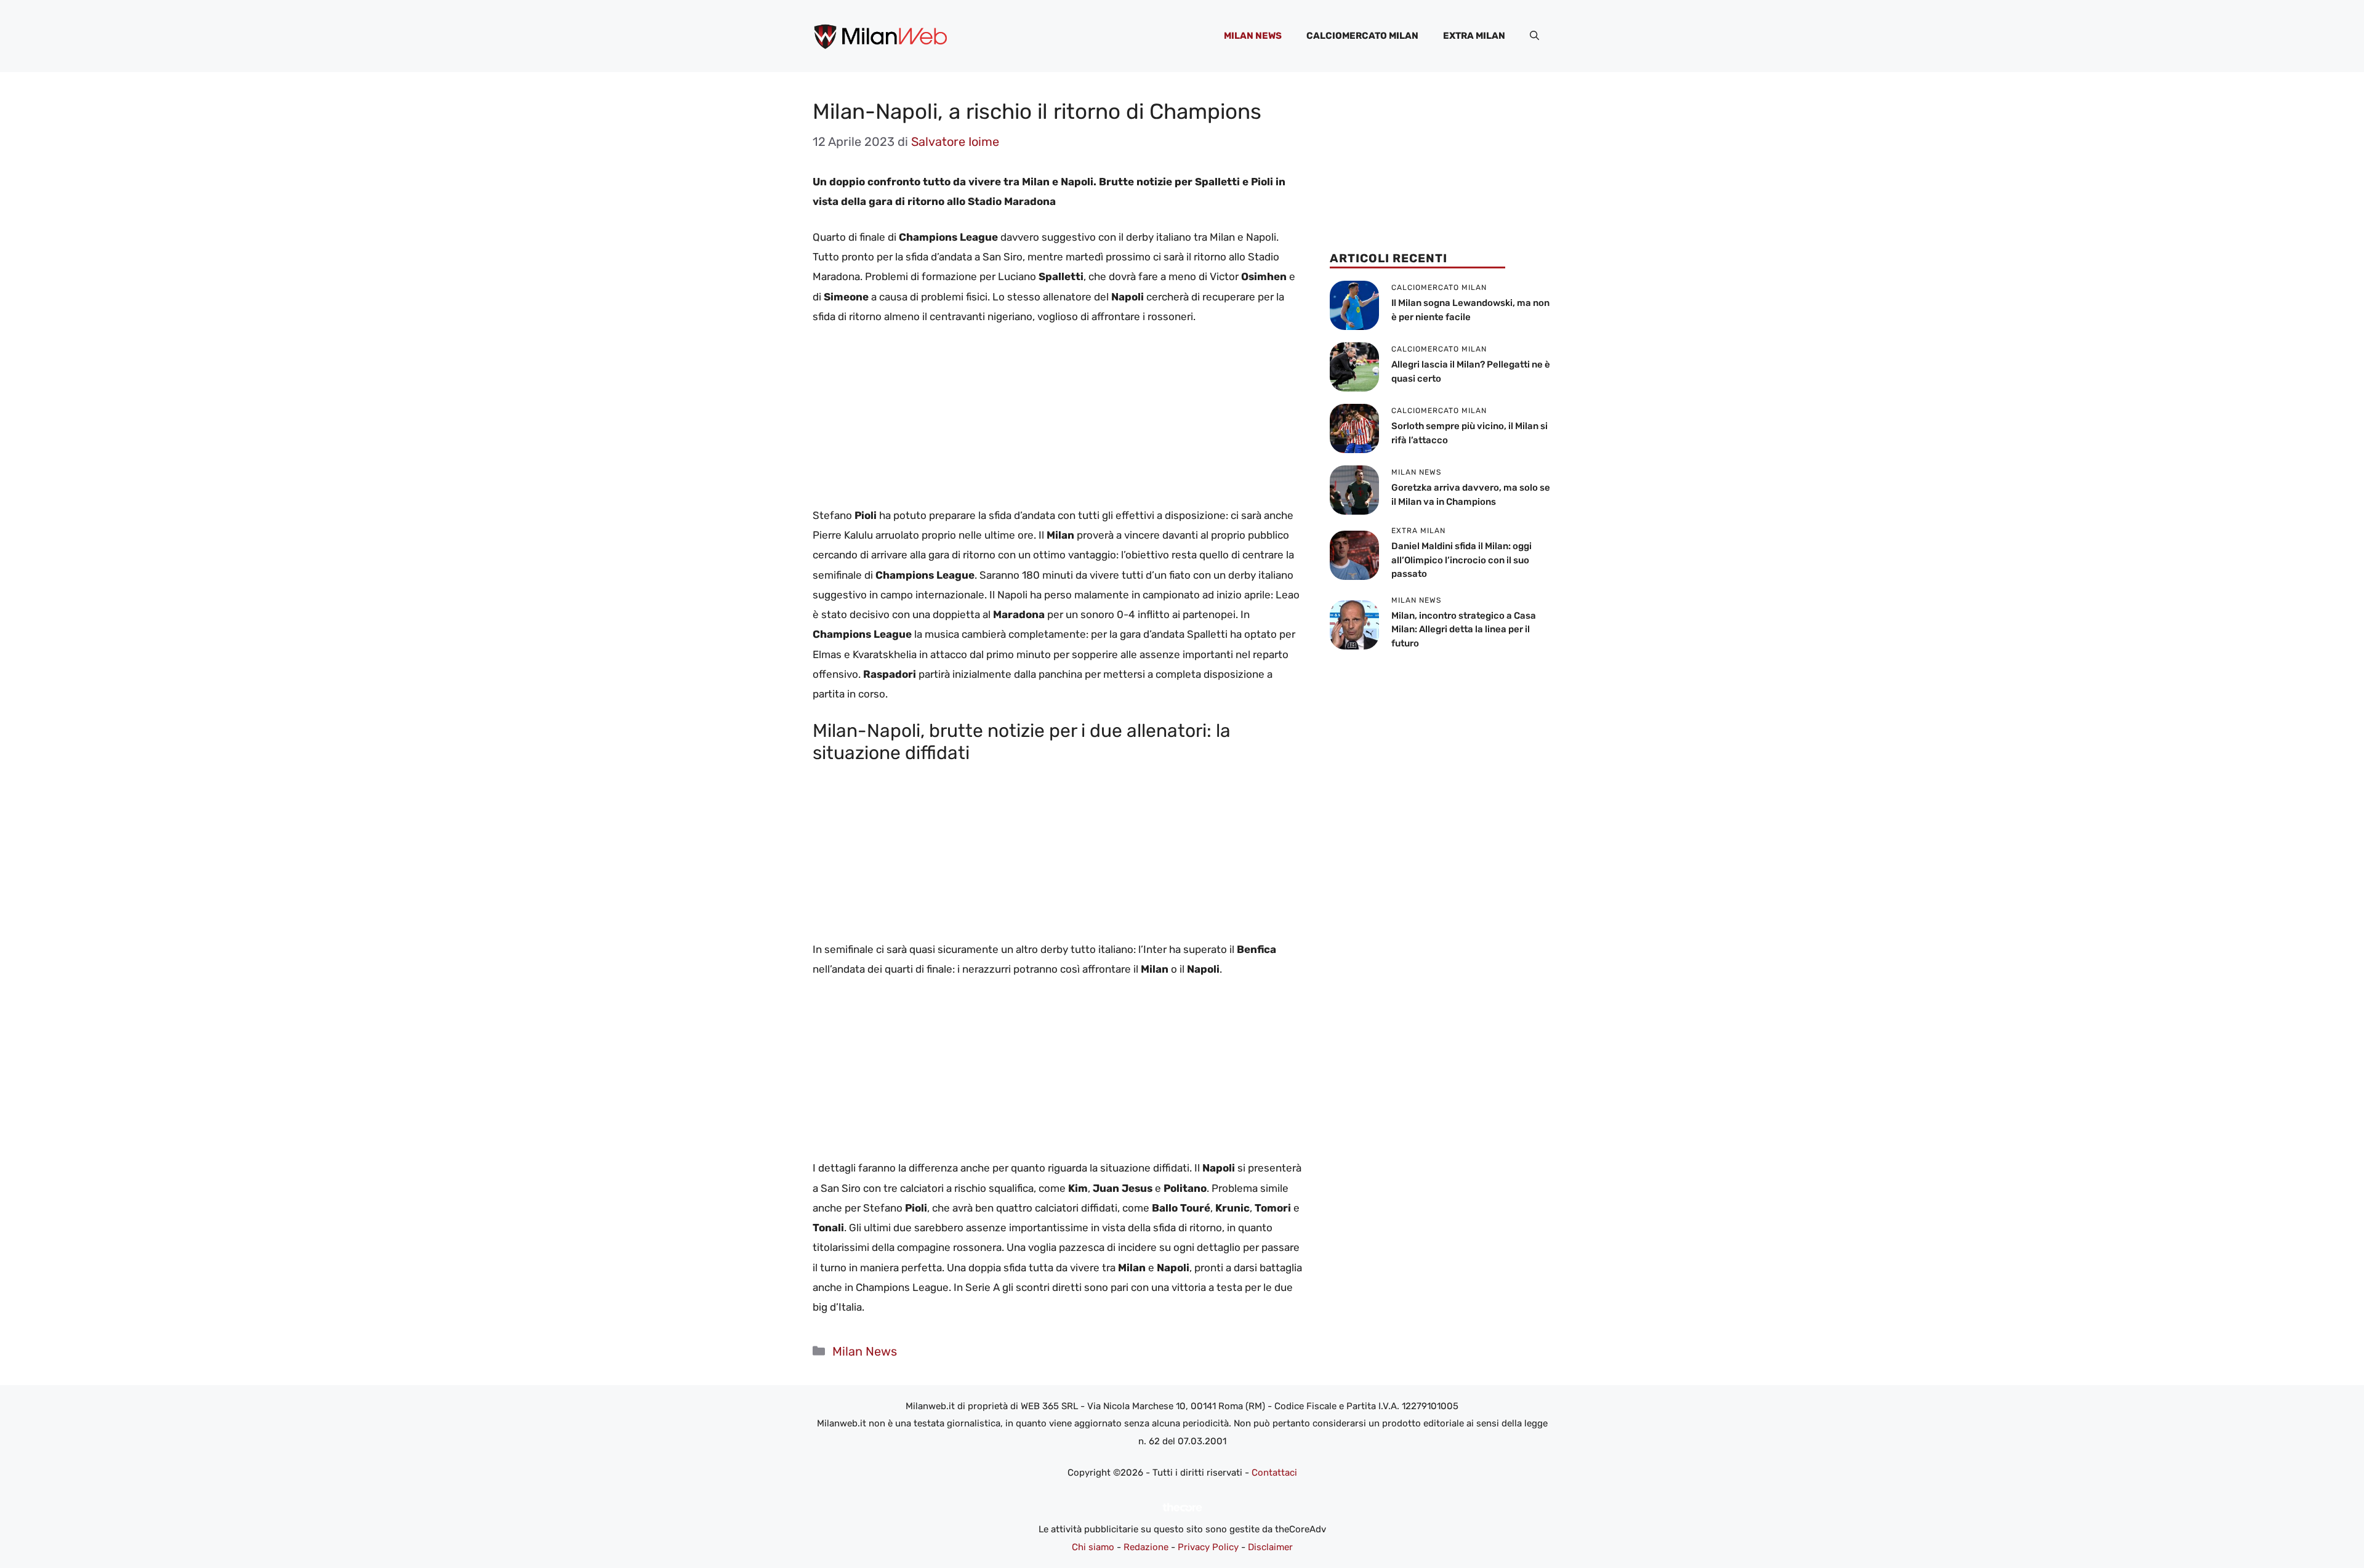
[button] (1534, 36)
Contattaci (1274, 1473)
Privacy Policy (1208, 1547)
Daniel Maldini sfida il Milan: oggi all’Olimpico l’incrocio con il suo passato (1461, 560)
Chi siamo (1093, 1547)
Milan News (1253, 36)
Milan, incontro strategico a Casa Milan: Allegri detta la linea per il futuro (1464, 629)
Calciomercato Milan (1362, 36)
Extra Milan (1474, 36)
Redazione (1146, 1547)
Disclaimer (1270, 1547)
